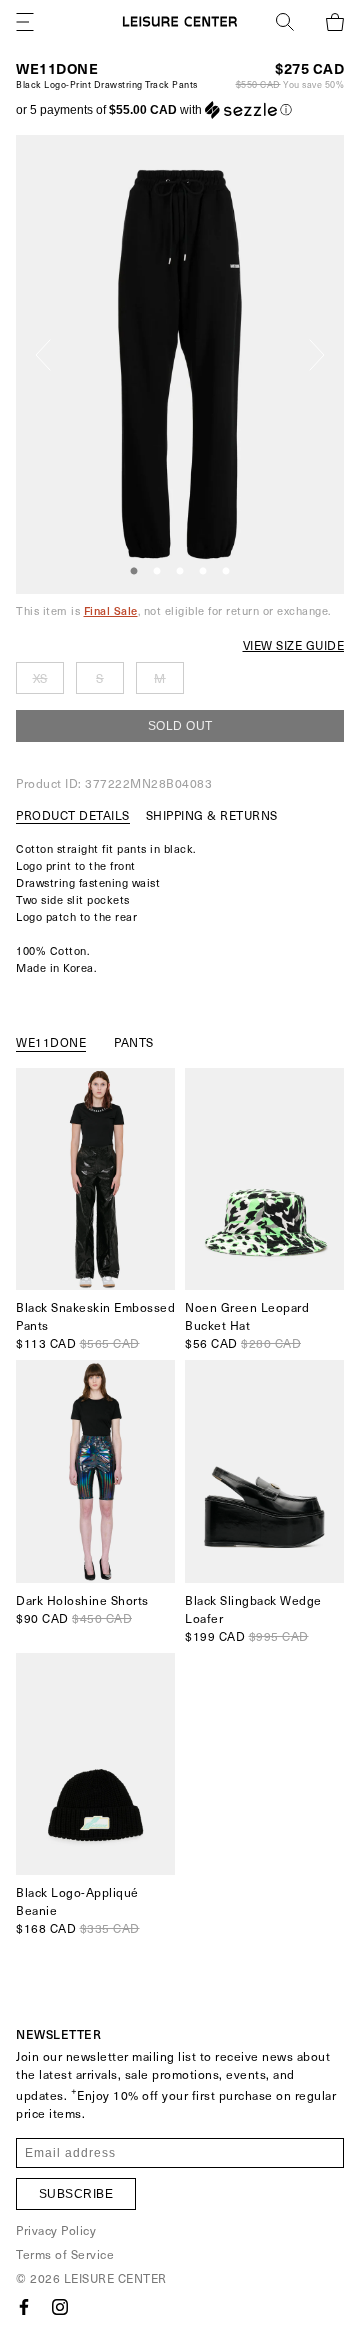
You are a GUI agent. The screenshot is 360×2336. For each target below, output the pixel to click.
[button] (154, 110)
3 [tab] (180, 572)
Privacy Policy (56, 2230)
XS (40, 678)
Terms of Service (65, 2254)
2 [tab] (157, 572)
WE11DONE (57, 68)
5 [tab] (226, 572)
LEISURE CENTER (115, 2278)
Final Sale (111, 610)
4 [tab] (203, 572)
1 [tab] (134, 572)
